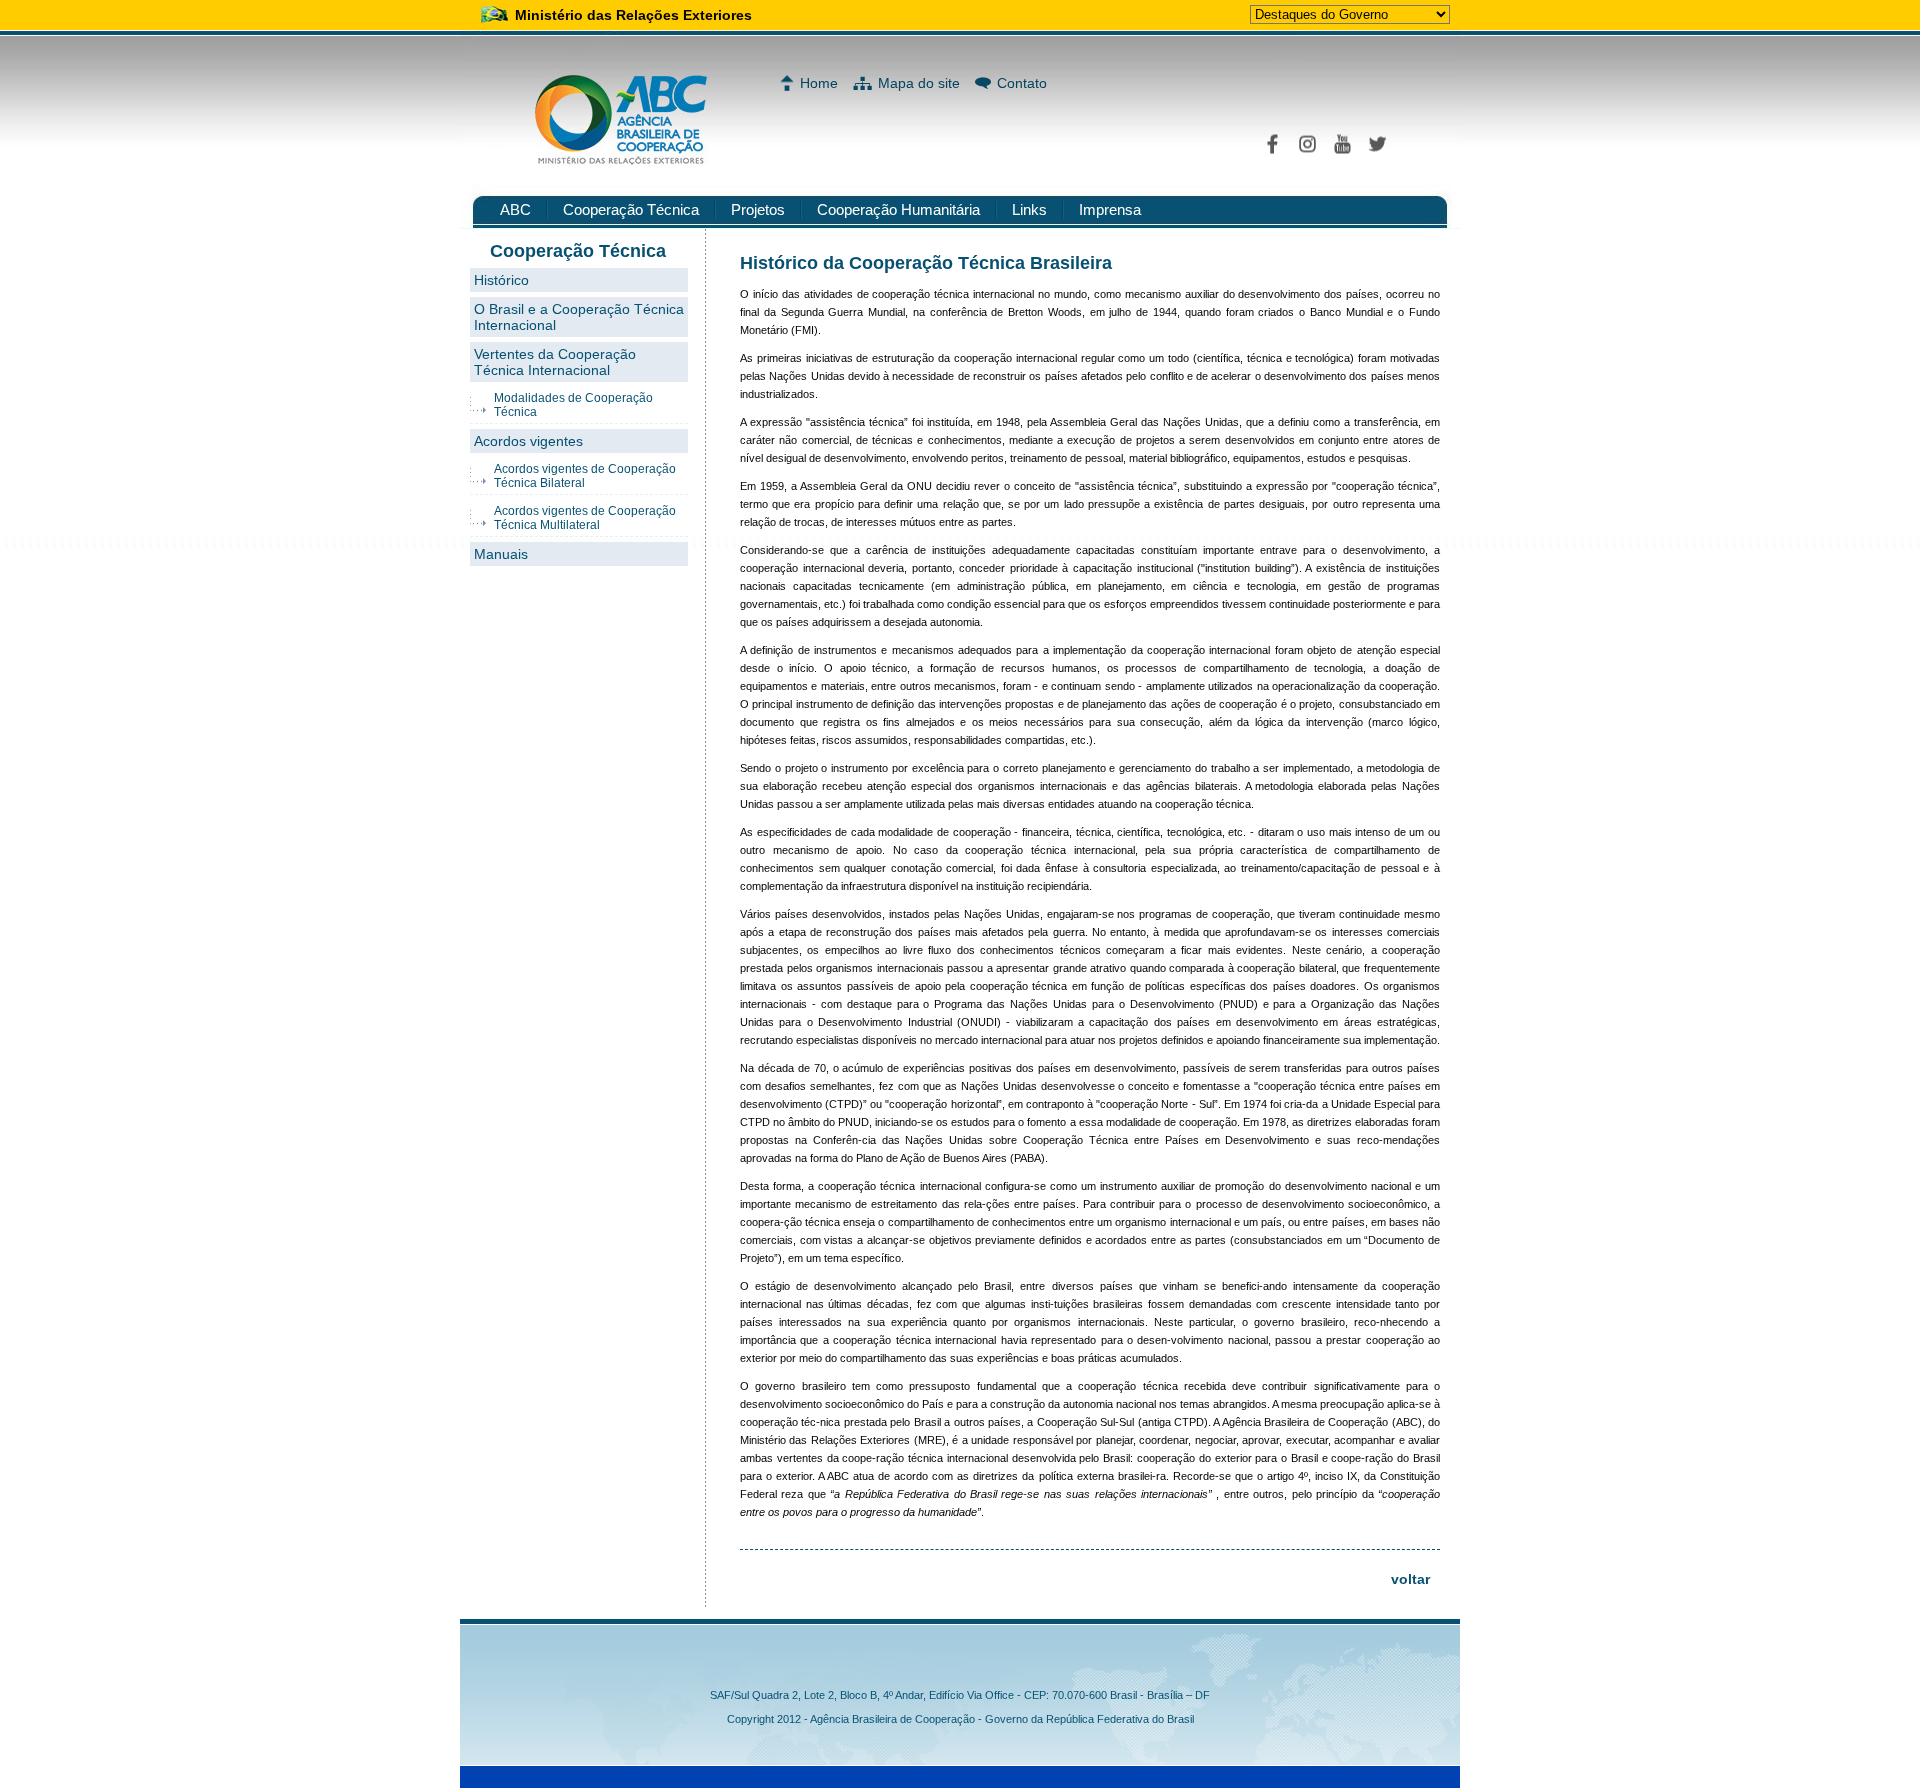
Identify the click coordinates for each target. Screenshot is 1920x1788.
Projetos (758, 209)
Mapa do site (919, 83)
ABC (515, 209)
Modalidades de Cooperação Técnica (573, 405)
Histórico (501, 280)
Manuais (501, 554)
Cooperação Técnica (631, 209)
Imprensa (1110, 209)
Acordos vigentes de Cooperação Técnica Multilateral (585, 518)
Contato (1022, 83)
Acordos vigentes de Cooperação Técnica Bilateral (585, 476)
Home (819, 83)
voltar (1410, 1579)
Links (1029, 209)
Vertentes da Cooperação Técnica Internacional (555, 362)
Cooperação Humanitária (898, 209)
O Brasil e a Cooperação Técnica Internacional (579, 317)
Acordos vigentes (528, 441)
